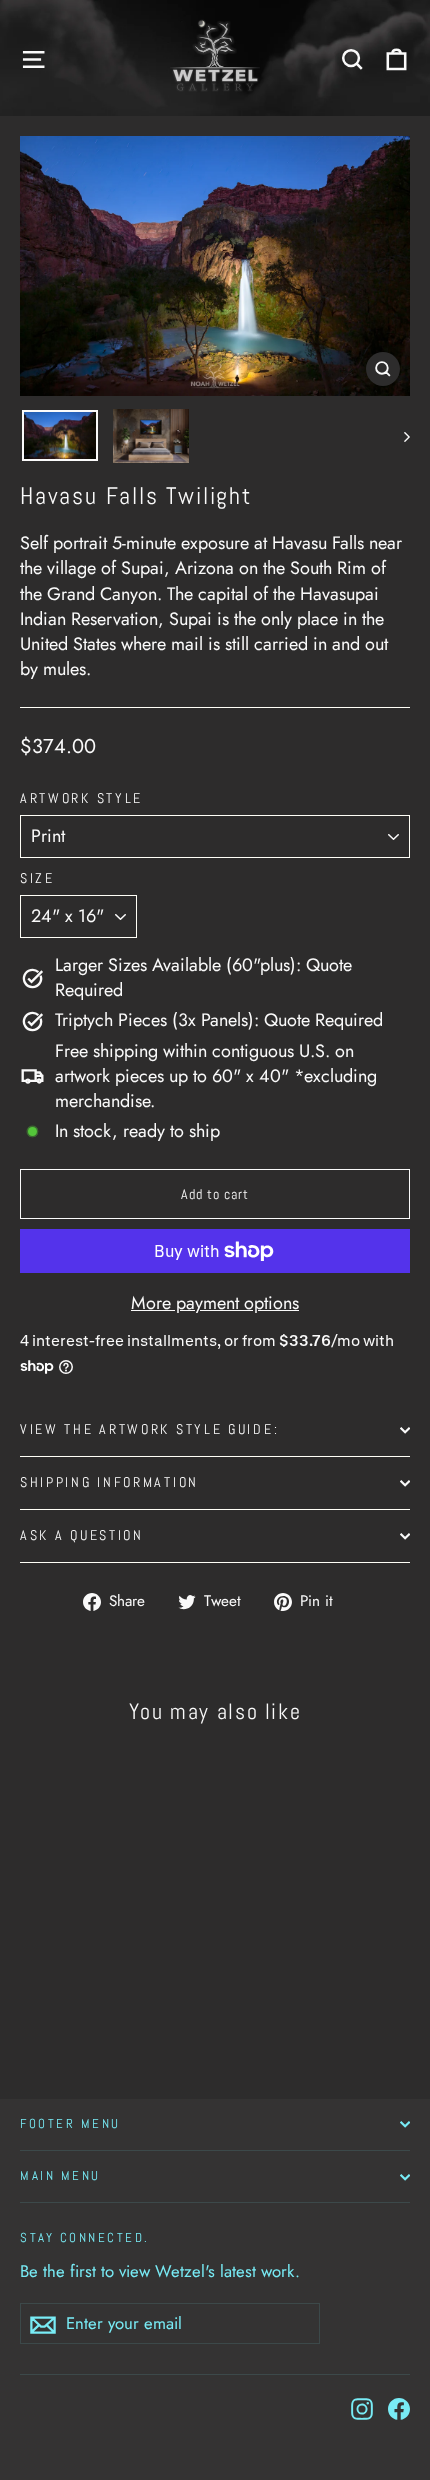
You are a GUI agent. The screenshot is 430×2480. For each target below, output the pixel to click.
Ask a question (82, 1535)
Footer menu (70, 2124)
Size (37, 879)
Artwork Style (81, 799)
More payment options (215, 1303)
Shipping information (109, 1482)
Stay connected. (85, 2237)
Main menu (60, 2176)
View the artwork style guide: (149, 1429)
